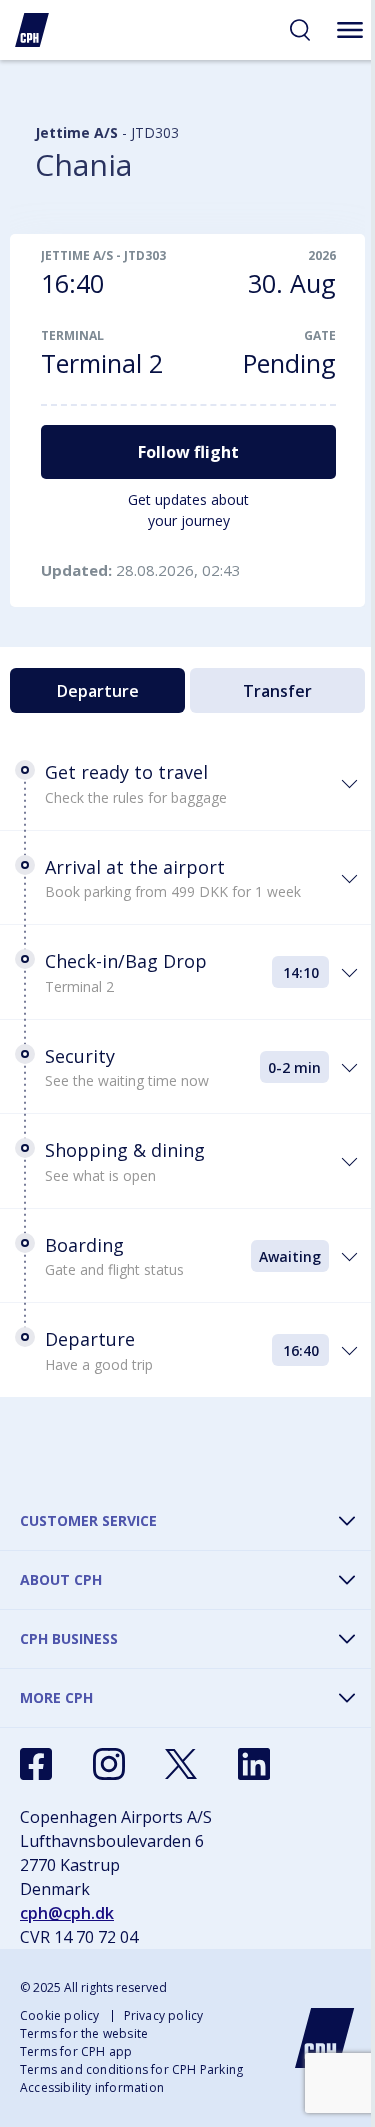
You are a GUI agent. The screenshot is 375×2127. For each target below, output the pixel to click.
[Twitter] (181, 1764)
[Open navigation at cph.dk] (350, 30)
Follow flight (188, 452)
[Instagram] (109, 1764)
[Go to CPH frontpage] (325, 2038)
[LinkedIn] (254, 1764)
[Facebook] (36, 1764)
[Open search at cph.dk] (300, 30)
